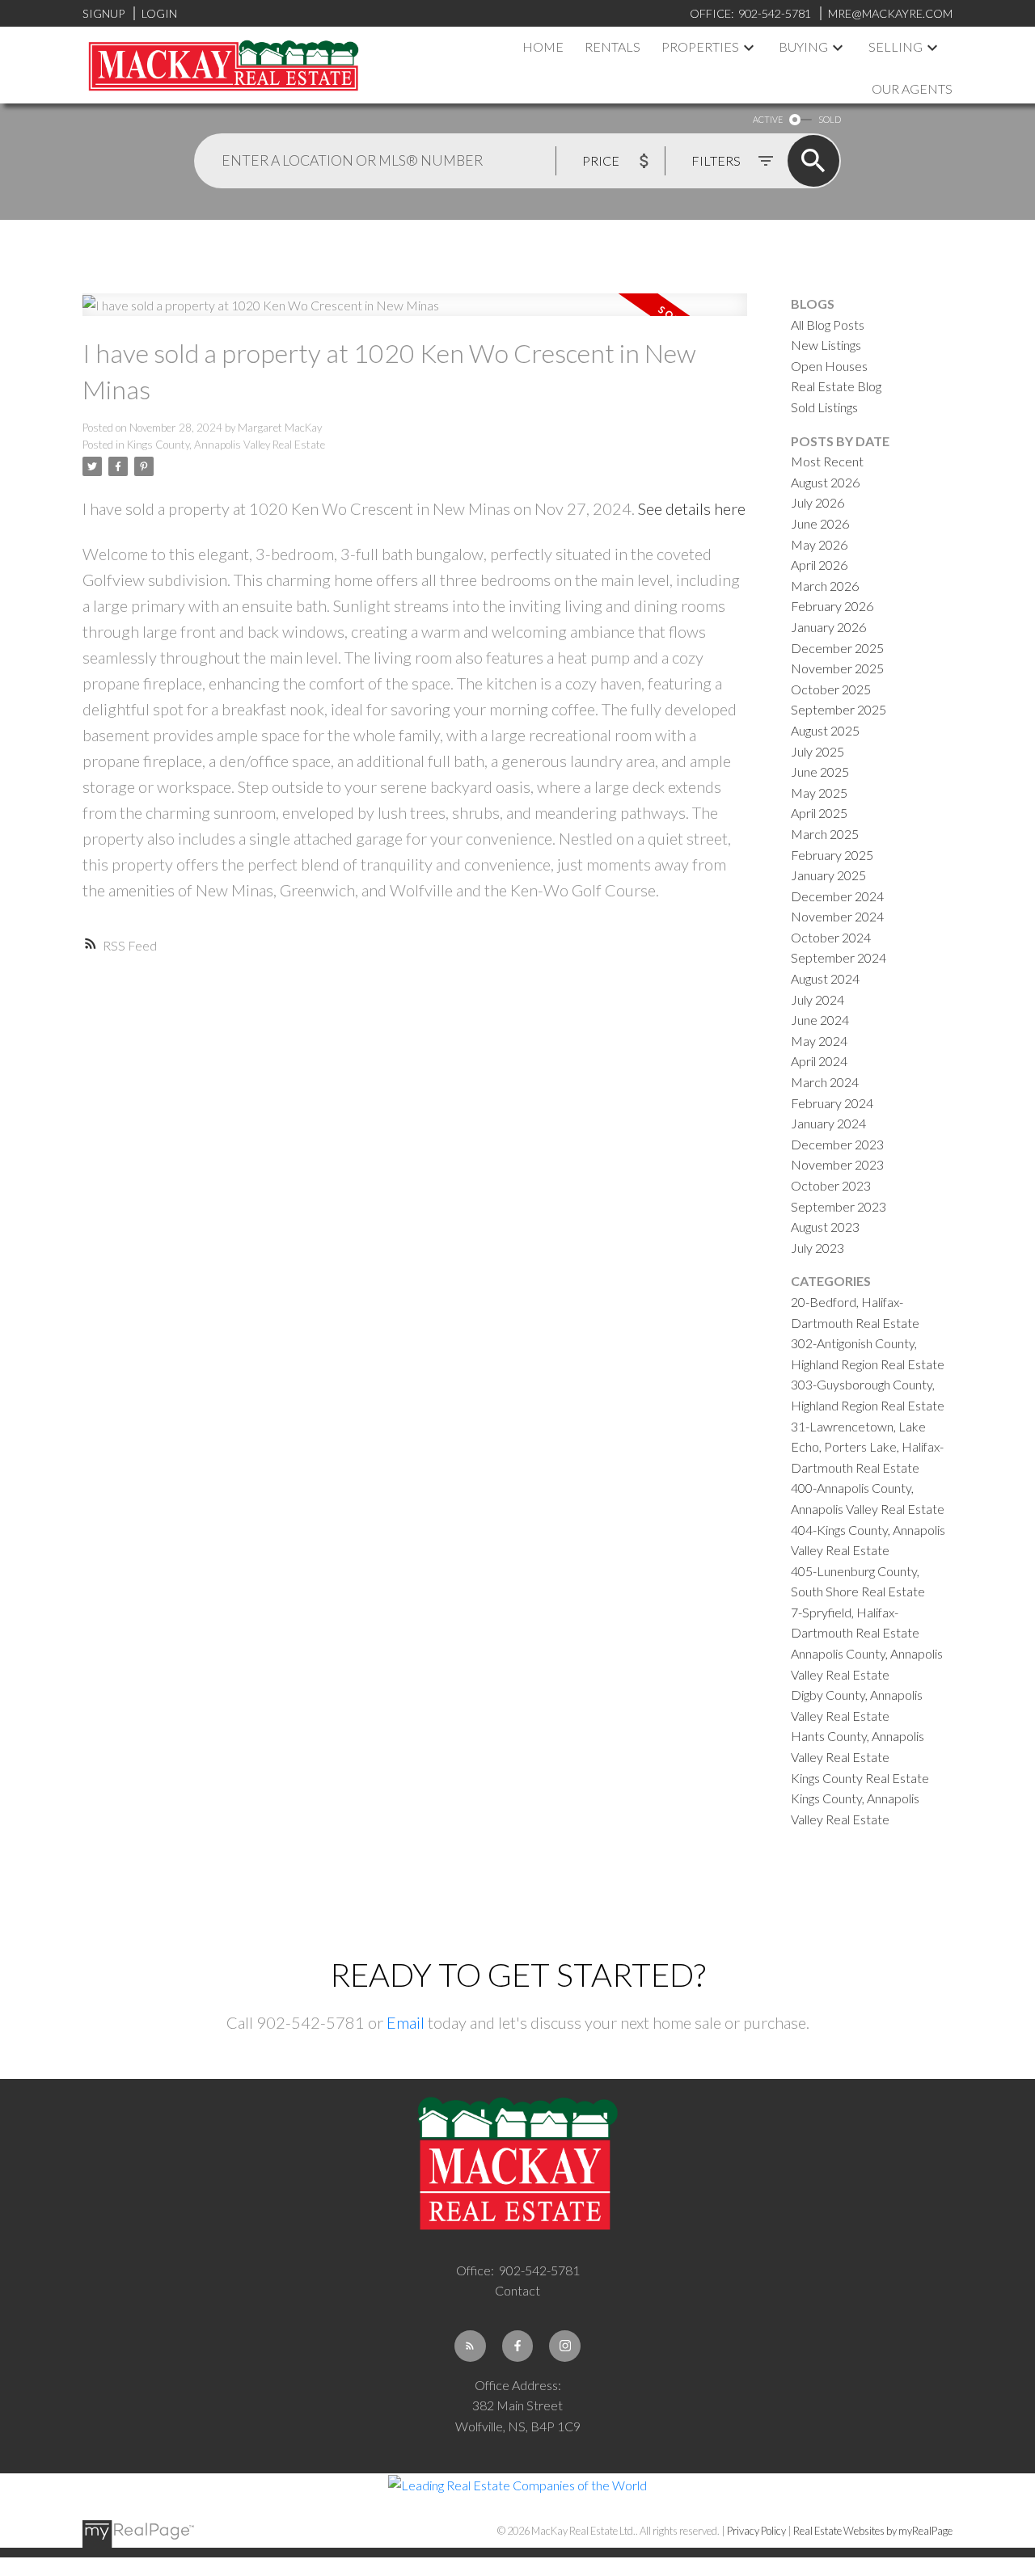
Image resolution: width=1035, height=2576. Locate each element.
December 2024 (837, 896)
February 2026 (832, 606)
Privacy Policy (756, 2531)
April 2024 (819, 1061)
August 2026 (825, 482)
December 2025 (837, 648)
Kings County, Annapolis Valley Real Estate (226, 445)
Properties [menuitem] (700, 46)
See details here (692, 508)
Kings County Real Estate (860, 1778)
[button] (470, 2346)
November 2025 (837, 668)
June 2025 (820, 772)
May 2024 (819, 1041)
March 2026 (825, 586)
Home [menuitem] (543, 46)
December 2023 (837, 1144)
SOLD (830, 119)
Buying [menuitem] (803, 46)
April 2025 (819, 813)
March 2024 (825, 1082)
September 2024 (839, 957)
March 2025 (825, 834)
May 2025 (819, 793)
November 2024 (837, 916)
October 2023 (831, 1185)
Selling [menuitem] (896, 46)
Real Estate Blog (836, 386)
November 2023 (837, 1164)
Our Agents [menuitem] (912, 89)
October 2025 (831, 689)
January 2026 (828, 627)
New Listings (826, 345)
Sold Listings (824, 407)
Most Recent (827, 461)
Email (406, 2022)
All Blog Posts (828, 325)
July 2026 (817, 502)
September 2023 (839, 1206)
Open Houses (829, 366)
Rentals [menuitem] (613, 46)
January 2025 (828, 875)
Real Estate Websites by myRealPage (873, 2531)
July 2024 (817, 999)
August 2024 (825, 978)
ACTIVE (768, 119)
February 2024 (832, 1103)
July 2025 (817, 751)
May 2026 (819, 544)
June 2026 (820, 523)
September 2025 (839, 709)
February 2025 (832, 855)
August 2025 (825, 730)
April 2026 (819, 565)
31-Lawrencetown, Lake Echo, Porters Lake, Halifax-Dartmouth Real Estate (867, 1447)
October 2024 (831, 937)
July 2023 (817, 1248)
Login (159, 13)
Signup (103, 13)
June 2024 (820, 1020)
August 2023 (825, 1227)
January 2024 (828, 1123)
